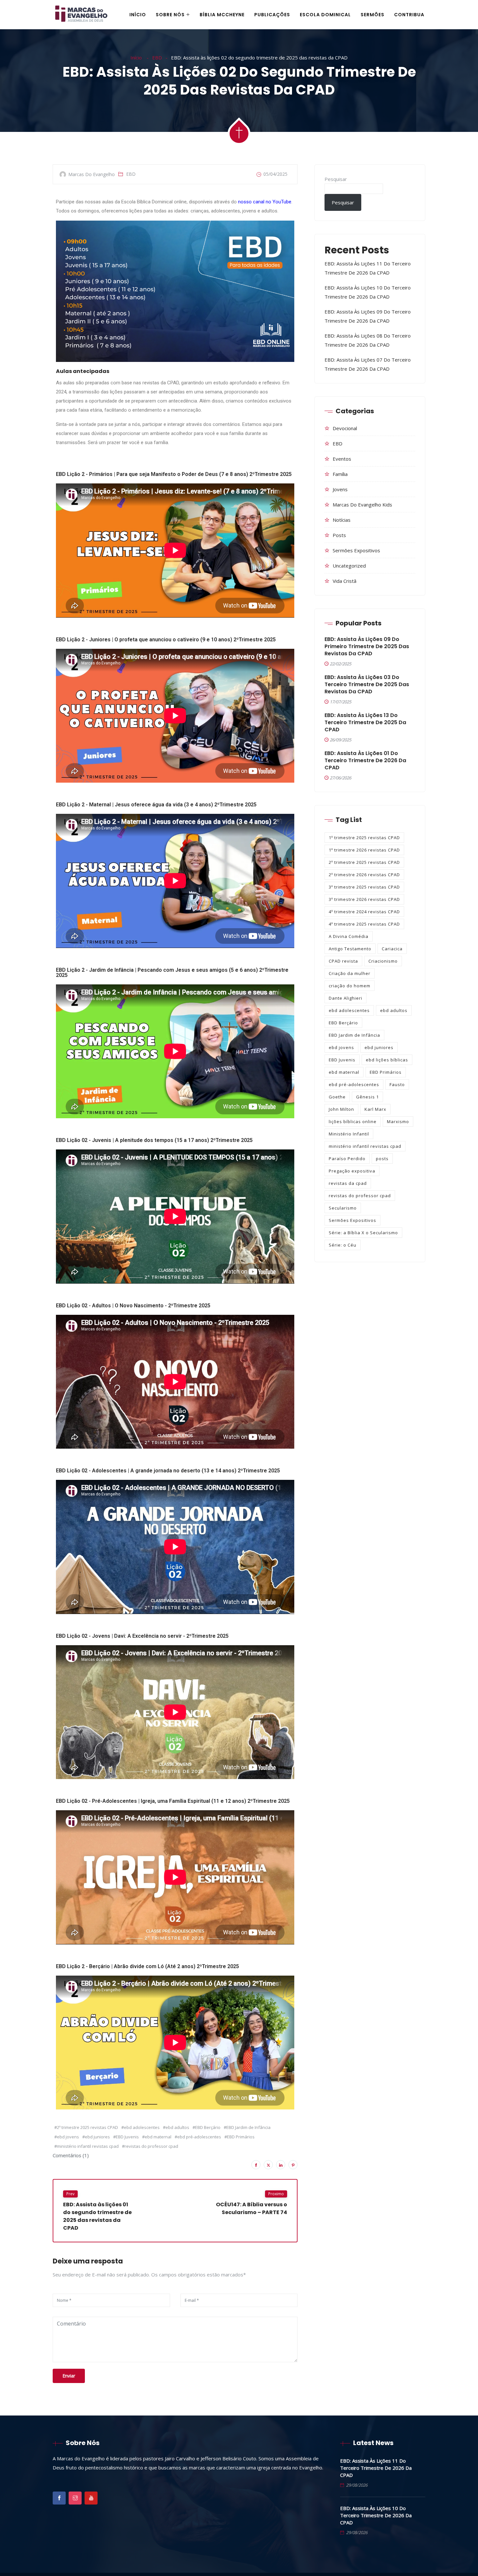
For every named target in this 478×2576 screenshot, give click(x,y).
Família (340, 474)
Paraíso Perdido (347, 1159)
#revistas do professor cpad (150, 2146)
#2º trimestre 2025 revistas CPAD (86, 2127)
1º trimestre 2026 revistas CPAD (364, 850)
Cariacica (392, 949)
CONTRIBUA (409, 15)
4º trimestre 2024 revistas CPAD (364, 912)
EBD (157, 58)
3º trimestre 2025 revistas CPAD (364, 887)
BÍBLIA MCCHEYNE (222, 15)
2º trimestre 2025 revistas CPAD (364, 862)
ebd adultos (394, 1010)
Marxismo (398, 1121)
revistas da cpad (348, 1183)
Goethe (337, 1097)
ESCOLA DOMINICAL (325, 15)
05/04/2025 (275, 174)
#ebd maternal (157, 2137)
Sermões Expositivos (356, 550)
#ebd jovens (67, 2137)
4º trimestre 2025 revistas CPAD (364, 924)
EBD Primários (386, 1072)
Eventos (342, 459)
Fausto (397, 1084)
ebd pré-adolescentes (354, 1084)
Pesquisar (336, 179)
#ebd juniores (96, 2137)
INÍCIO (138, 15)
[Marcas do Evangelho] (81, 15)
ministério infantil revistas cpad (365, 1146)
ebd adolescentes (349, 1010)
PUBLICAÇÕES (272, 15)
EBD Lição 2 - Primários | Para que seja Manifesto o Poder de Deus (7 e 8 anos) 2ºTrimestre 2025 (174, 474)
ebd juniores (379, 1047)
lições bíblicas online (353, 1121)
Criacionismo (383, 961)
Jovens (340, 489)
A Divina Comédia (349, 936)
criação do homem (350, 986)
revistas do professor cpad (360, 1196)
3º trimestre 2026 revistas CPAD (364, 899)
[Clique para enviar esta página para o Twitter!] (268, 2165)
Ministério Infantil (349, 1134)
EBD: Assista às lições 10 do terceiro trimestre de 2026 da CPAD (376, 2515)
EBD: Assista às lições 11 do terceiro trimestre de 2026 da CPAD (376, 2468)
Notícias (342, 520)
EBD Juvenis (342, 1060)
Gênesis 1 (367, 1097)
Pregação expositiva (352, 1171)
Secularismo (343, 1208)
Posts (339, 535)
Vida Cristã (345, 581)
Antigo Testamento (350, 949)
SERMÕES (372, 15)
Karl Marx (375, 1109)
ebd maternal (344, 1072)
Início (137, 58)
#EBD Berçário (206, 2127)
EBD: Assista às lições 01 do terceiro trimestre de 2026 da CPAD (365, 761)
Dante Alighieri (345, 998)
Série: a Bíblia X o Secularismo (363, 1233)
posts (382, 1159)
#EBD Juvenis (126, 2137)
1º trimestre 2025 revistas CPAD (364, 838)
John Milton (341, 1109)
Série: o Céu (343, 1245)
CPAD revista (343, 961)
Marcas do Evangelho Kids (362, 505)
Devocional (345, 428)
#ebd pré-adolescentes (198, 2137)
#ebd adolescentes (140, 2127)
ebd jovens (341, 1047)
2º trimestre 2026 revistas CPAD (364, 875)
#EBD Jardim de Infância (247, 2127)
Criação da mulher (350, 973)
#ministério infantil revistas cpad (86, 2146)
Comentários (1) (71, 2155)
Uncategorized (349, 566)
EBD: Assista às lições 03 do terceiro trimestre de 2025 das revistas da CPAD (367, 685)
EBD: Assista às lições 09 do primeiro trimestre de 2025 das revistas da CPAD (367, 647)
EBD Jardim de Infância (354, 1035)
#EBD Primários (239, 2137)
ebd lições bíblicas (387, 1060)
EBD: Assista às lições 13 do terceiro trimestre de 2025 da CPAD (365, 723)
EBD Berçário (343, 1023)
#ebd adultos (176, 2127)
